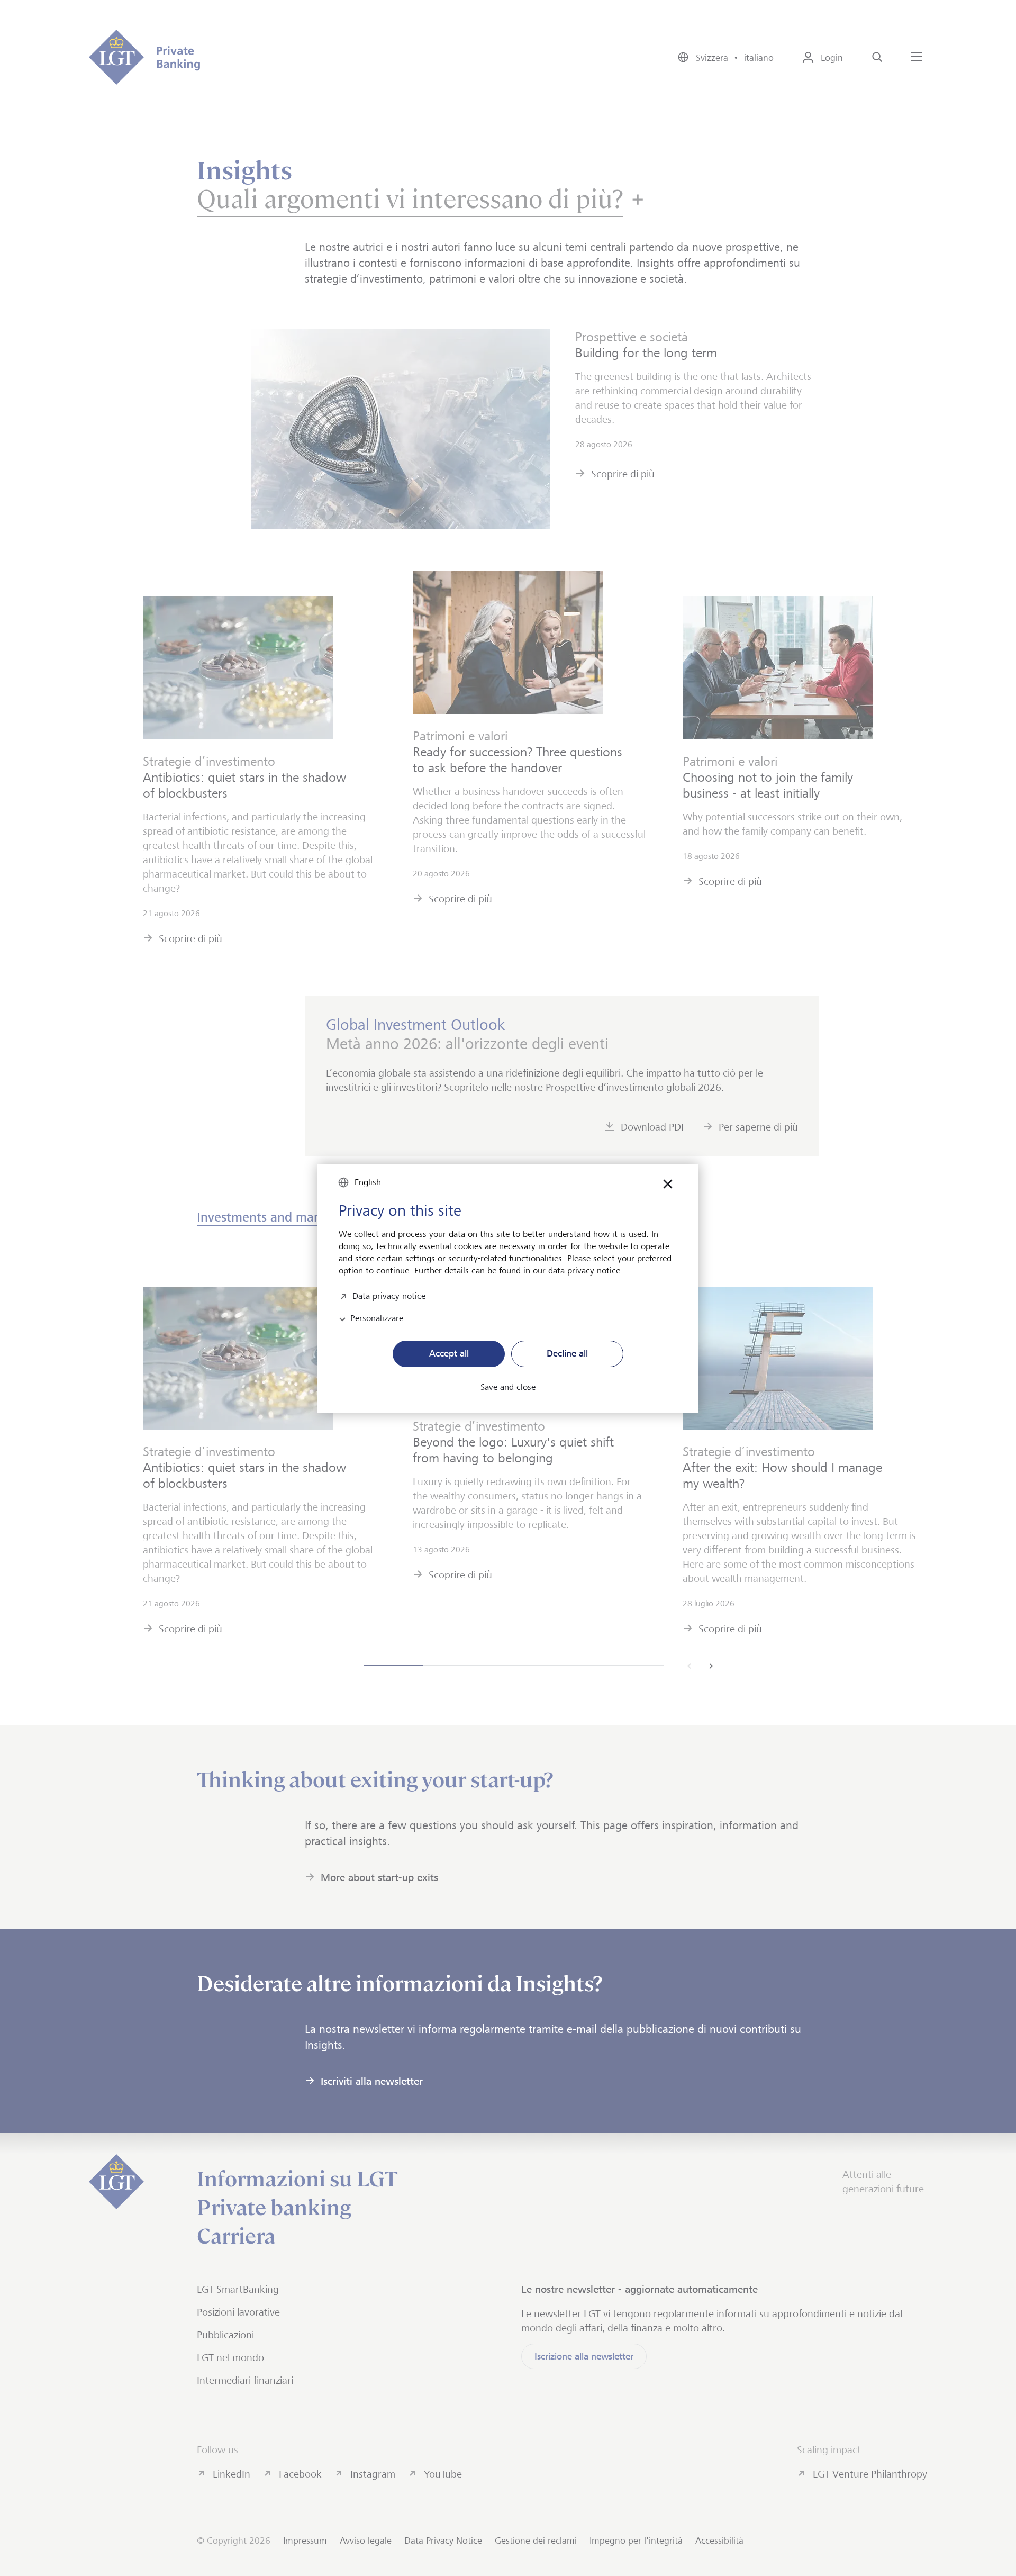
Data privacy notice (389, 1295)
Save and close (508, 1387)
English (368, 1182)
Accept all (449, 1353)
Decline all (567, 1353)
